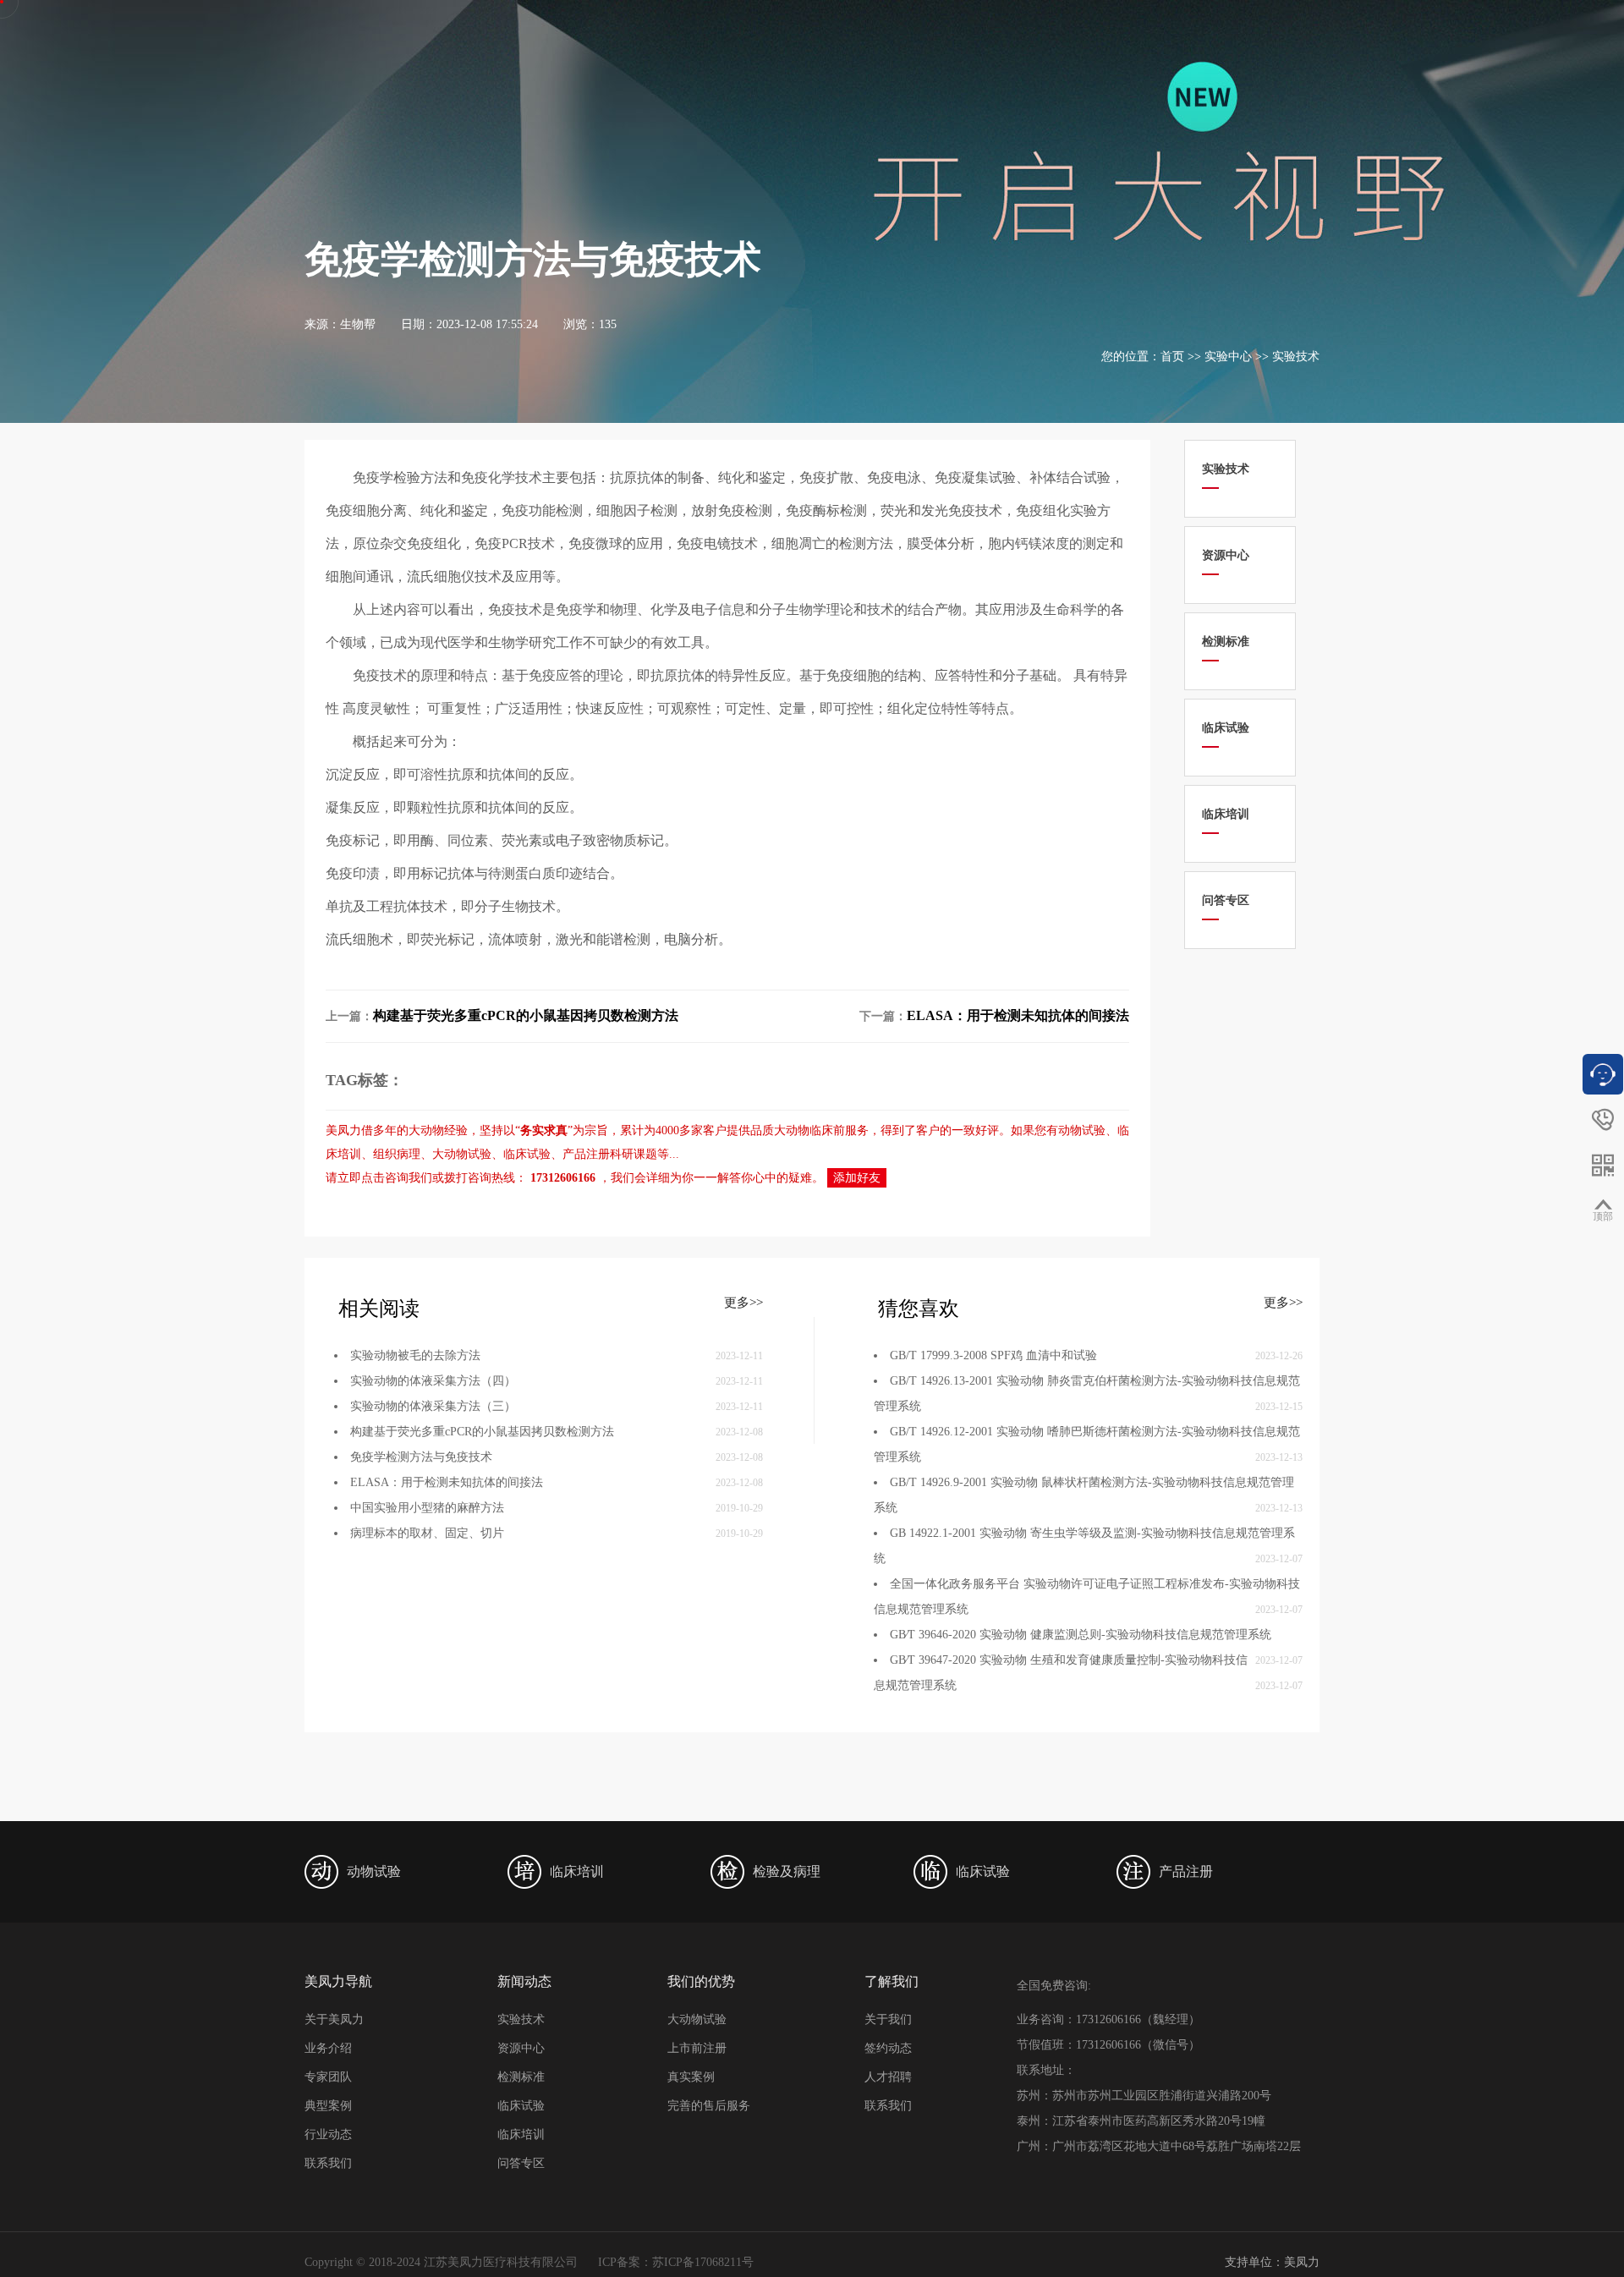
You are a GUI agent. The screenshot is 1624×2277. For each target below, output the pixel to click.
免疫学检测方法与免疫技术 (421, 1457)
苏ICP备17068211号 (703, 2262)
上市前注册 (697, 2048)
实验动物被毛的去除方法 (415, 1355)
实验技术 (1296, 357)
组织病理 (397, 1154)
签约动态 (888, 2048)
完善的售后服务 (709, 2106)
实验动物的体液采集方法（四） (433, 1381)
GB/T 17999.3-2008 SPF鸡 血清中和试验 (993, 1355)
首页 (1172, 357)
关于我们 (888, 2019)
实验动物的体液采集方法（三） (433, 1406)
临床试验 (527, 1154)
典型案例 (328, 2106)
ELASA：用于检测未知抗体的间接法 (1018, 1015)
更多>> (743, 1303)
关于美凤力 (334, 2019)
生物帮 (358, 324)
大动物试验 (462, 1154)
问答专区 (521, 2163)
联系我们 (328, 2163)
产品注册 (586, 1154)
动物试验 (1082, 1130)
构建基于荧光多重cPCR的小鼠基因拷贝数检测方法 (526, 1015)
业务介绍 (328, 2048)
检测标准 (521, 2077)
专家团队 (328, 2077)
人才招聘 (888, 2077)
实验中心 (1228, 357)
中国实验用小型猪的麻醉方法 (427, 1508)
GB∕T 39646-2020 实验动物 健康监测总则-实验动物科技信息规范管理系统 (1081, 1635)
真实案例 (691, 2077)
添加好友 (857, 1178)
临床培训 (521, 2134)
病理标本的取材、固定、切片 (427, 1533)
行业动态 (328, 2134)
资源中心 (521, 2048)
